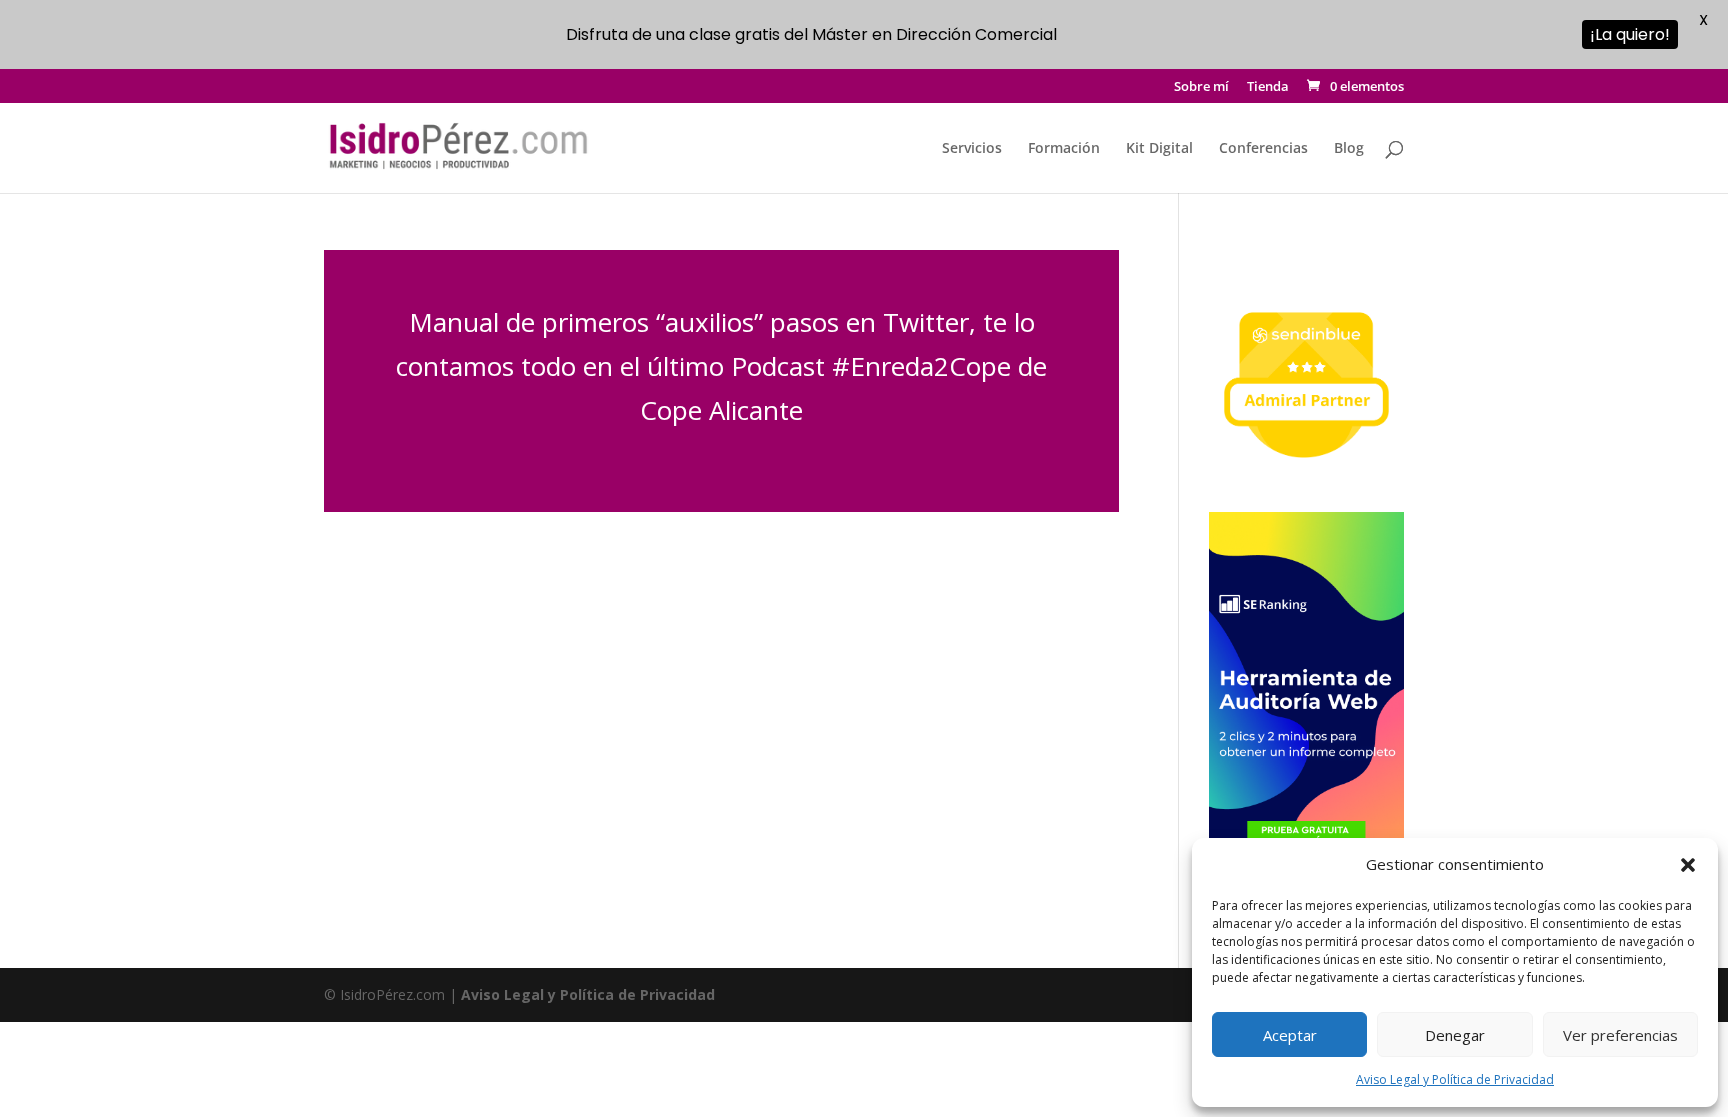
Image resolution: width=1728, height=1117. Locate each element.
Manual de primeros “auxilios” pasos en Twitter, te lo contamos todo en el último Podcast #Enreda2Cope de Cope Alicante (721, 366)
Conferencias (1263, 149)
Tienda (1268, 87)
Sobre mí (1201, 87)
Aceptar (1290, 1035)
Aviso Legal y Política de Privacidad (1455, 1079)
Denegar (1455, 1035)
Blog (1349, 149)
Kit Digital (1159, 149)
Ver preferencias (1620, 1035)
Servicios (972, 149)
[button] (1688, 865)
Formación (1064, 149)
